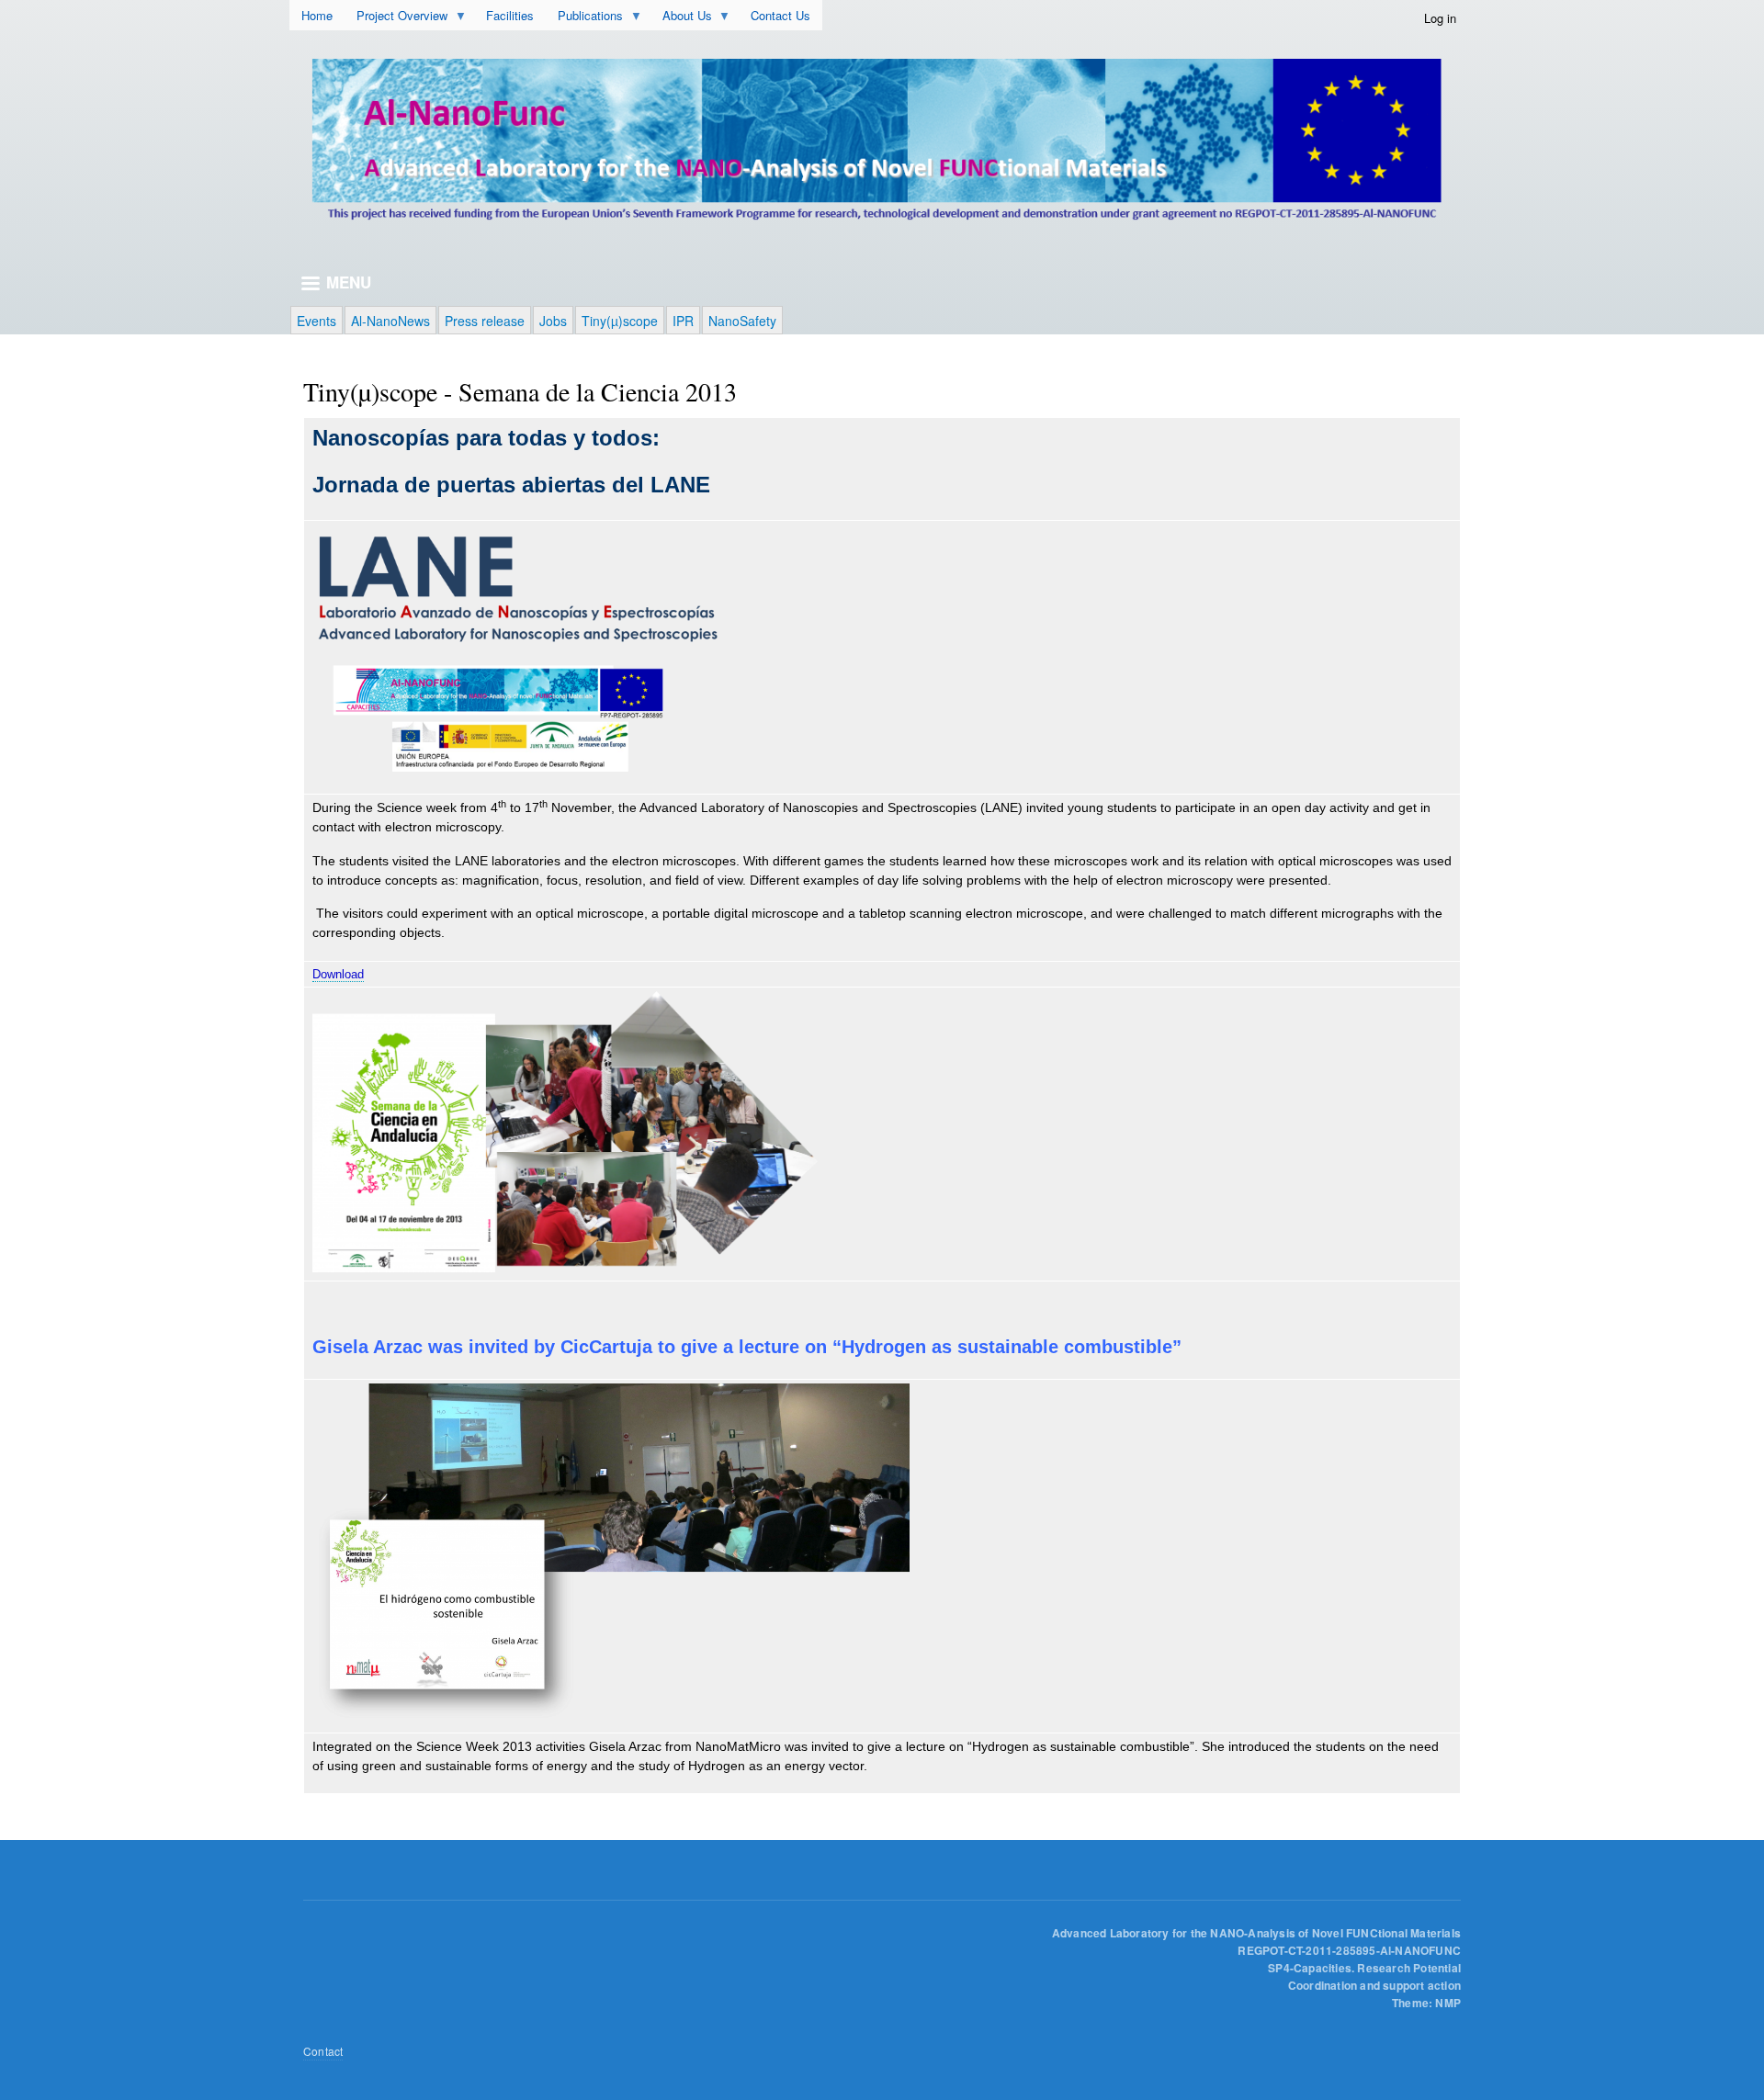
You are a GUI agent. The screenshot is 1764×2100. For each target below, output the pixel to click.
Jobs (553, 321)
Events (317, 321)
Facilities (510, 15)
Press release (485, 321)
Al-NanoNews (390, 321)
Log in (1440, 18)
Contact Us (780, 15)
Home (317, 15)
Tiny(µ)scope (620, 321)
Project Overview (411, 18)
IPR (683, 321)
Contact (323, 2051)
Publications (599, 18)
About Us (696, 18)
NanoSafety (742, 321)
